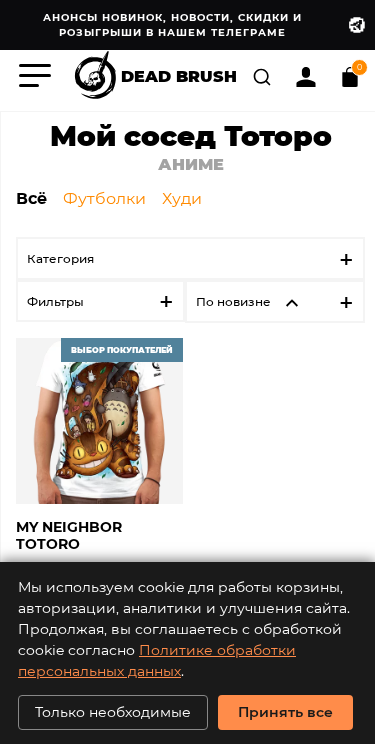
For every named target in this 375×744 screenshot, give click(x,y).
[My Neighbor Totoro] (99, 421)
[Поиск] (264, 74)
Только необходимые (113, 711)
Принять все (285, 711)
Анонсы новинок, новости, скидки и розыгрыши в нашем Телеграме (172, 24)
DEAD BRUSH (179, 75)
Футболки (104, 197)
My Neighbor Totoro (69, 536)
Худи (182, 197)
